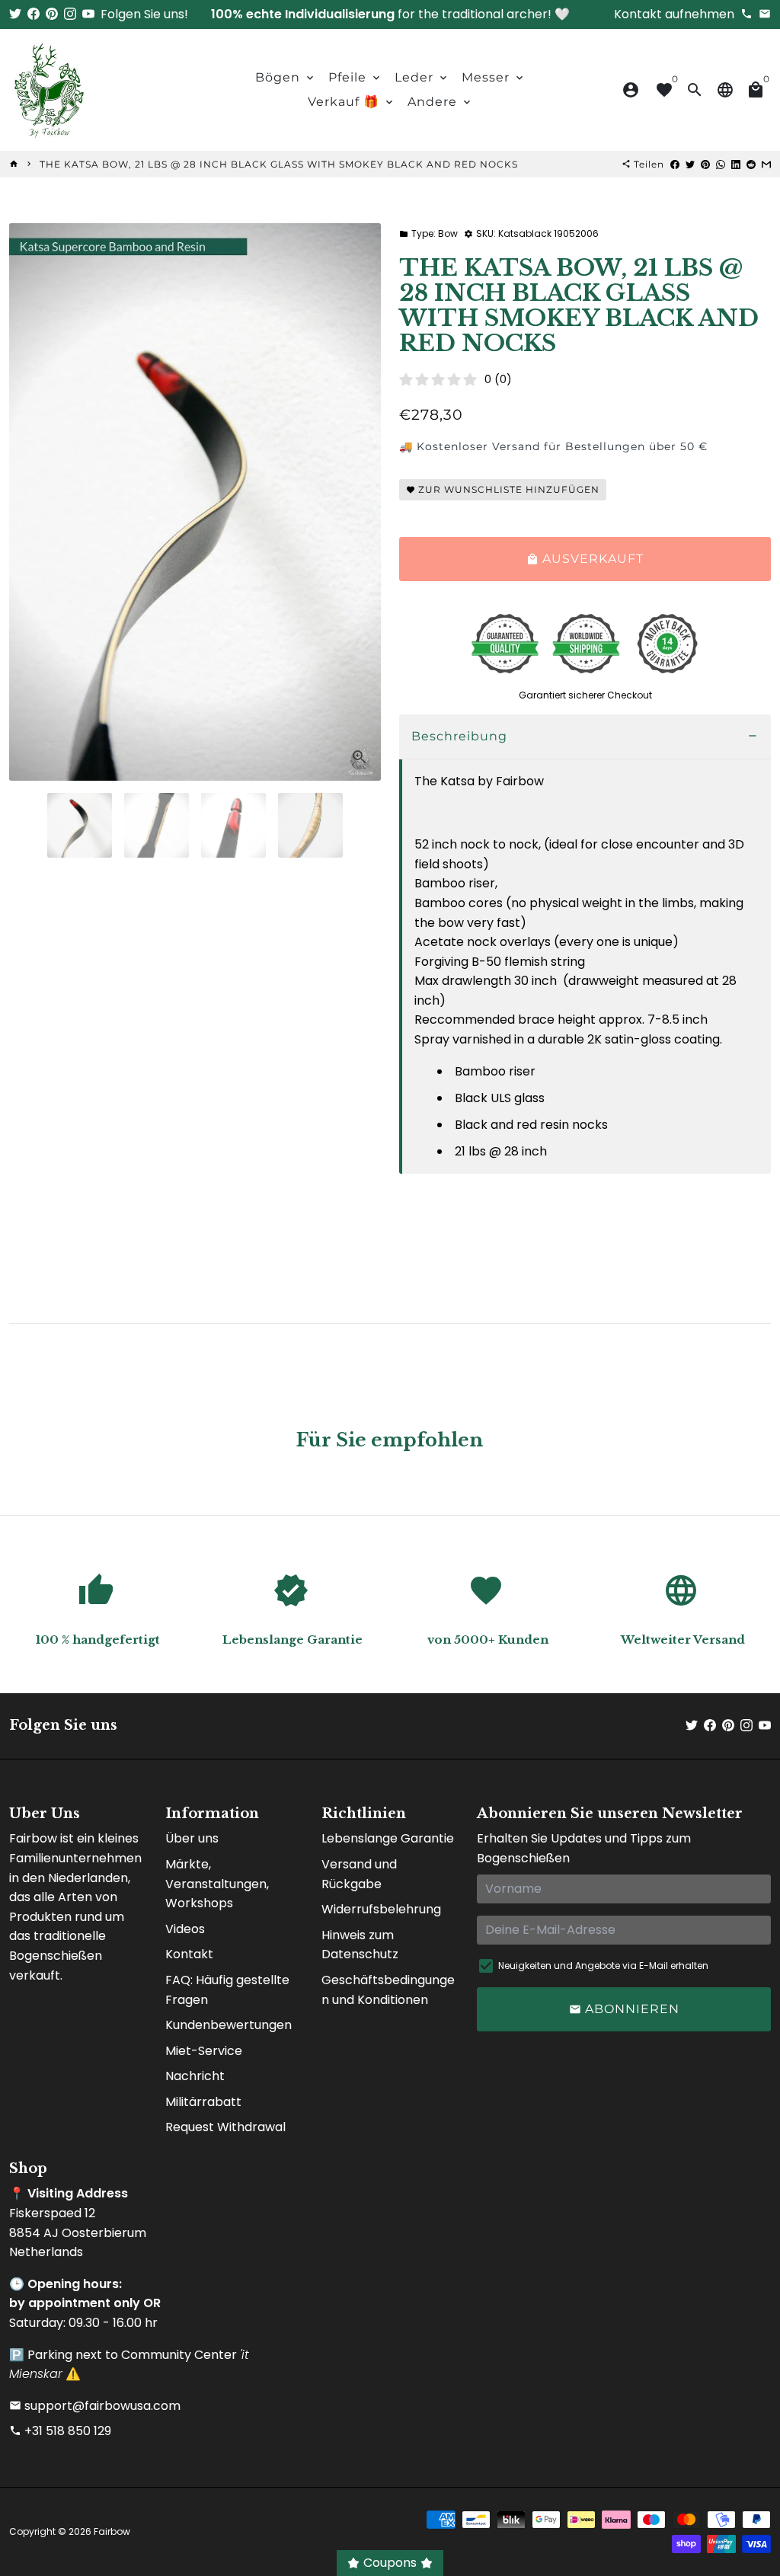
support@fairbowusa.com (95, 2406)
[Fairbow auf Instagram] (70, 14)
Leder (422, 77)
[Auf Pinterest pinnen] (705, 164)
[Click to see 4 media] (310, 825)
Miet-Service (204, 2051)
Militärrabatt (203, 2102)
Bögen (286, 77)
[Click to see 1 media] (80, 825)
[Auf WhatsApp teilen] (721, 164)
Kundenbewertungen (229, 2025)
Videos (185, 1929)
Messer (494, 77)
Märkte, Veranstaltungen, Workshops (217, 1884)
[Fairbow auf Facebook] (34, 14)
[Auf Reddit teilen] (751, 164)
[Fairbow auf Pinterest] (52, 14)
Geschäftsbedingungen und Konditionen (388, 1990)
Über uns (192, 1838)
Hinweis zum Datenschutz (360, 1945)
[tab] (585, 737)
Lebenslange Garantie (388, 1838)
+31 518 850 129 (60, 2431)
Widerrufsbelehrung (381, 1909)
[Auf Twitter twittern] (690, 164)
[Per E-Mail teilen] (766, 164)
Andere (440, 102)
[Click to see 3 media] (233, 825)
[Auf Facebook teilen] (675, 164)
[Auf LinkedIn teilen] (736, 164)
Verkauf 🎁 (352, 102)
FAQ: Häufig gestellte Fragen (227, 1990)
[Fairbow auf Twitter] (15, 14)
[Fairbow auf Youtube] (88, 14)
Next (360, 502)
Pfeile (355, 77)
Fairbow (112, 2531)
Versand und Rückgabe (359, 1874)
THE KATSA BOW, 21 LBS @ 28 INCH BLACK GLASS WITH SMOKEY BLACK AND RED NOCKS (279, 164)
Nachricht (195, 2076)
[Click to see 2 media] (157, 825)
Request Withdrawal (225, 2127)
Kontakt (189, 1954)
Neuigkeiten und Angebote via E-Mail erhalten (603, 1966)
